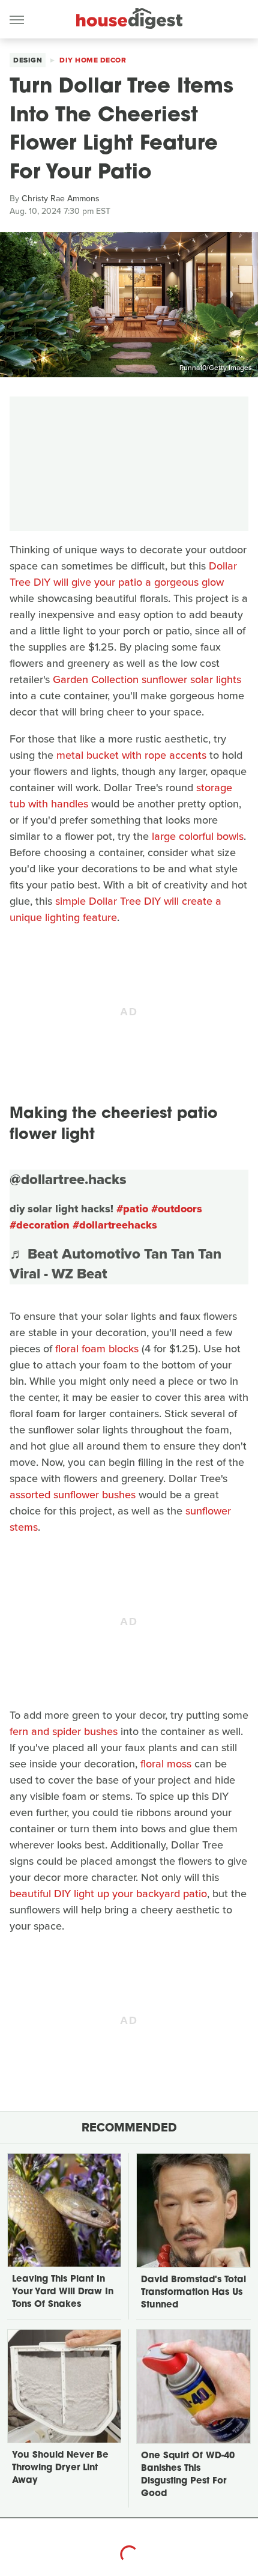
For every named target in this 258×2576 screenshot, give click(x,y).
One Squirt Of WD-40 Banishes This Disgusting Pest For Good (188, 2475)
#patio (132, 1209)
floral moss (166, 1764)
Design (28, 60)
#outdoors (177, 1209)
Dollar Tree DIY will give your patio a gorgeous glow (123, 574)
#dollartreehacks (115, 1225)
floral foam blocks (97, 1349)
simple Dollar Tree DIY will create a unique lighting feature (115, 909)
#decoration (40, 1225)
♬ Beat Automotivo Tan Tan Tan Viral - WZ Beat (115, 1264)
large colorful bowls (198, 836)
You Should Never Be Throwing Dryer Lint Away (60, 2468)
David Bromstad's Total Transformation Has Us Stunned (193, 2293)
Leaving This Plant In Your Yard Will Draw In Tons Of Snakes (63, 2292)
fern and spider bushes (64, 1731)
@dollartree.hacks (68, 1179)
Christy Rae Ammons (61, 199)
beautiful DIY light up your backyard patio (108, 1894)
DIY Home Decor (93, 60)
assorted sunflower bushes (73, 1495)
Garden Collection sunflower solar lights (147, 679)
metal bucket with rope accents (131, 755)
